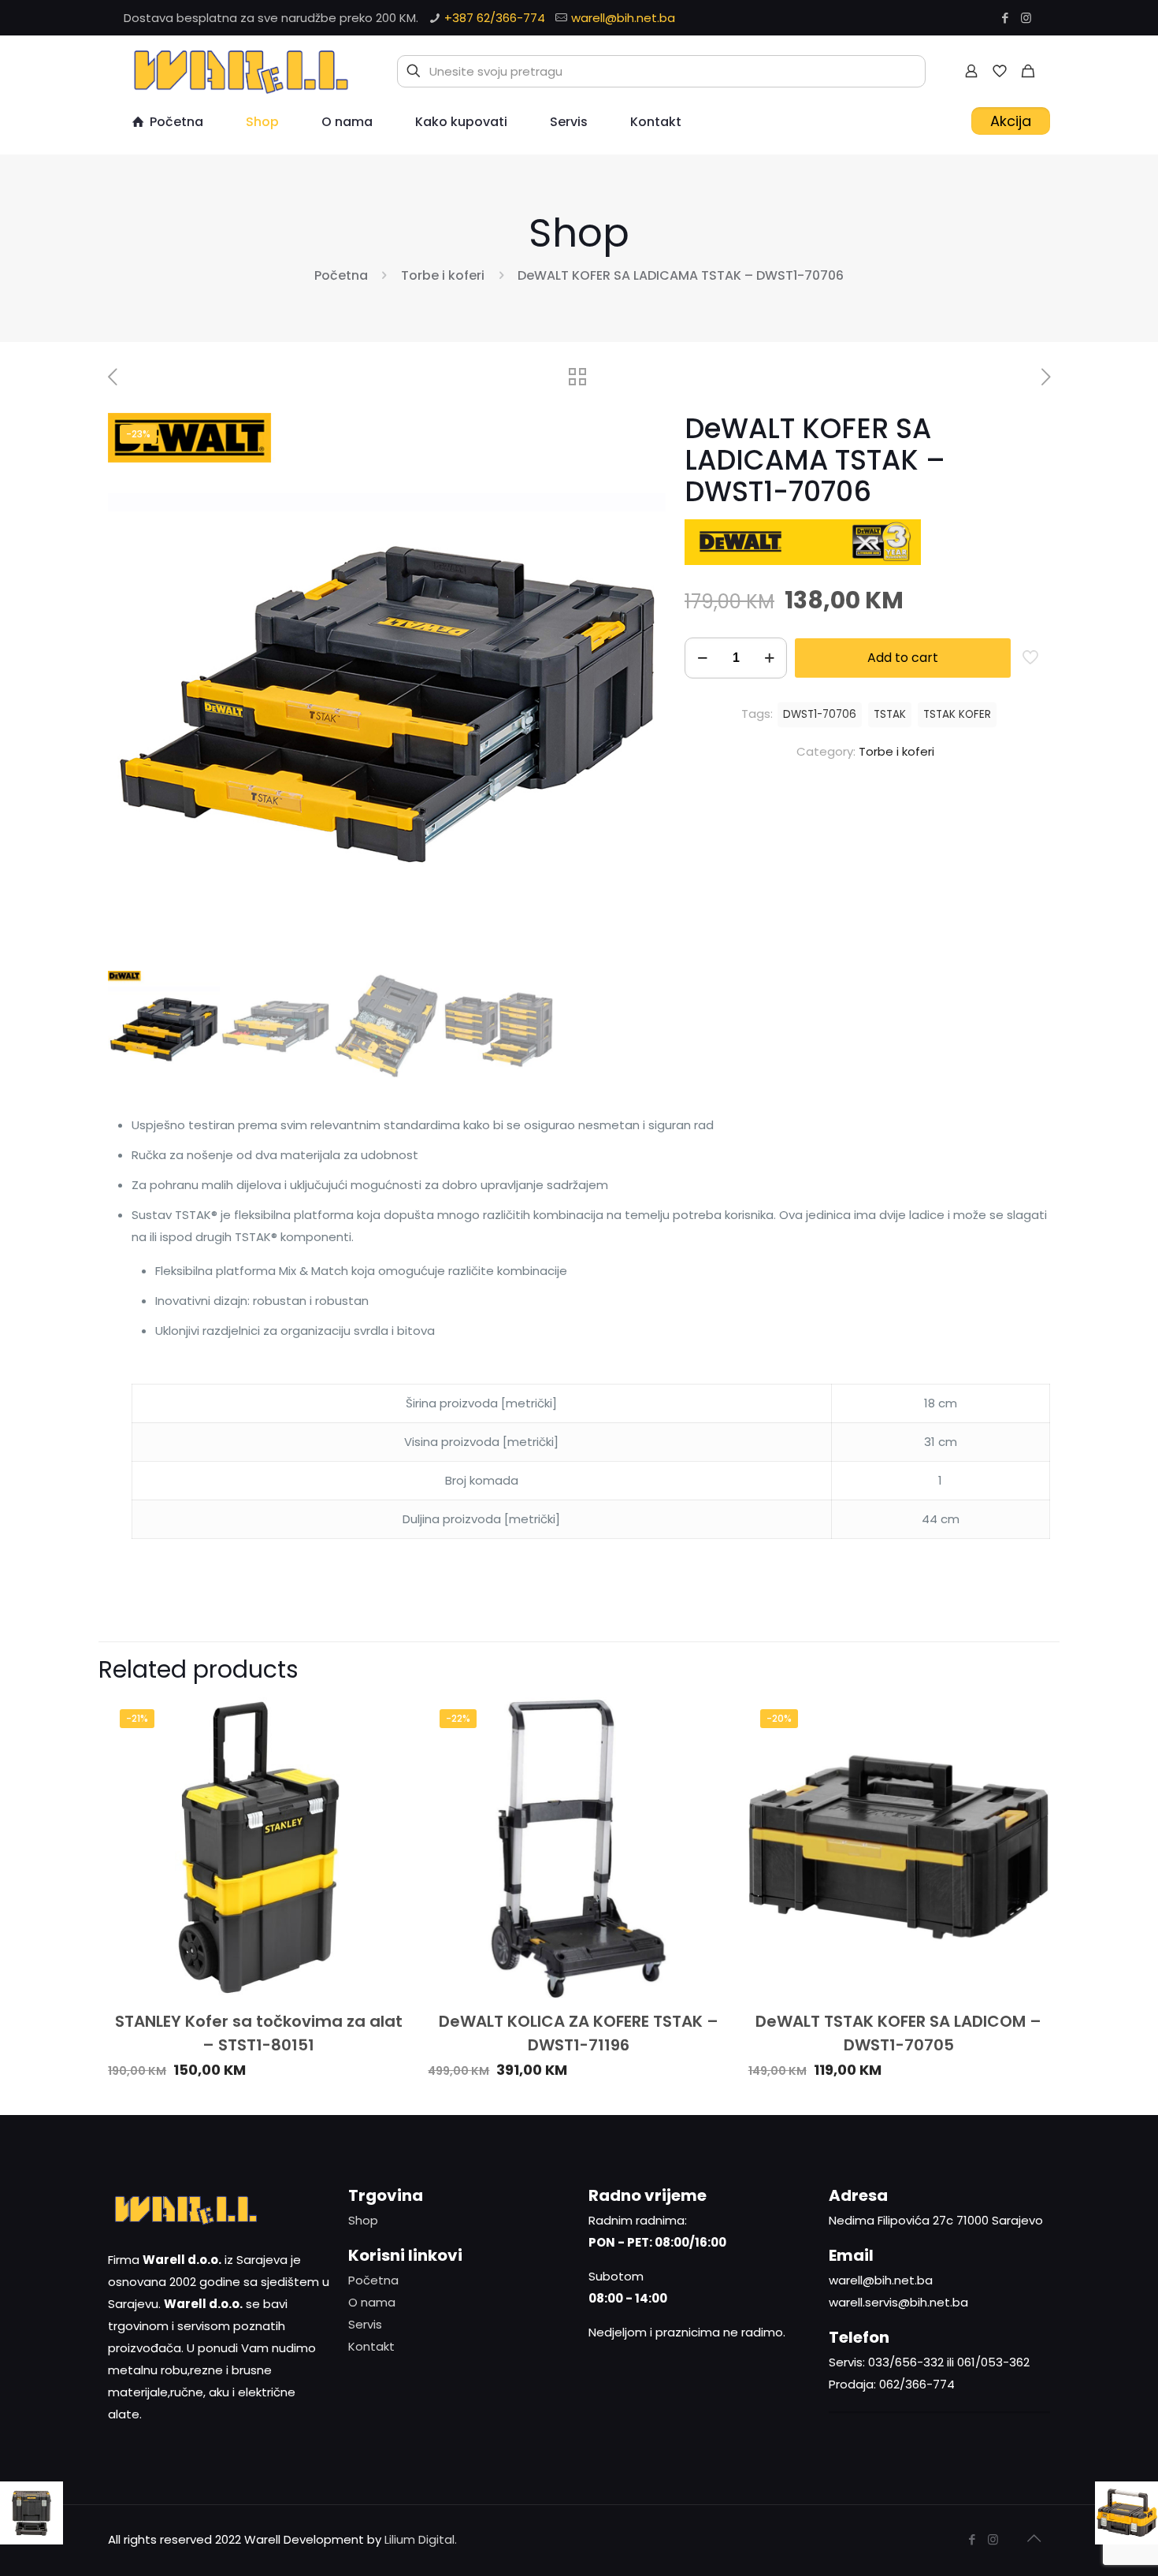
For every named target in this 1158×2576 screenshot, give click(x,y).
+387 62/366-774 (495, 18)
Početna (341, 275)
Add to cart (903, 658)
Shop (363, 2220)
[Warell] (239, 71)
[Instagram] (1026, 18)
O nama (372, 2302)
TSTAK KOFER (957, 714)
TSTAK (890, 714)
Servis (365, 2324)
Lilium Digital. (421, 2539)
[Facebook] (1005, 18)
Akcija (1011, 121)
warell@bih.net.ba (623, 18)
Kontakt (371, 2346)
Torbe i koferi (443, 275)
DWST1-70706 (820, 714)
